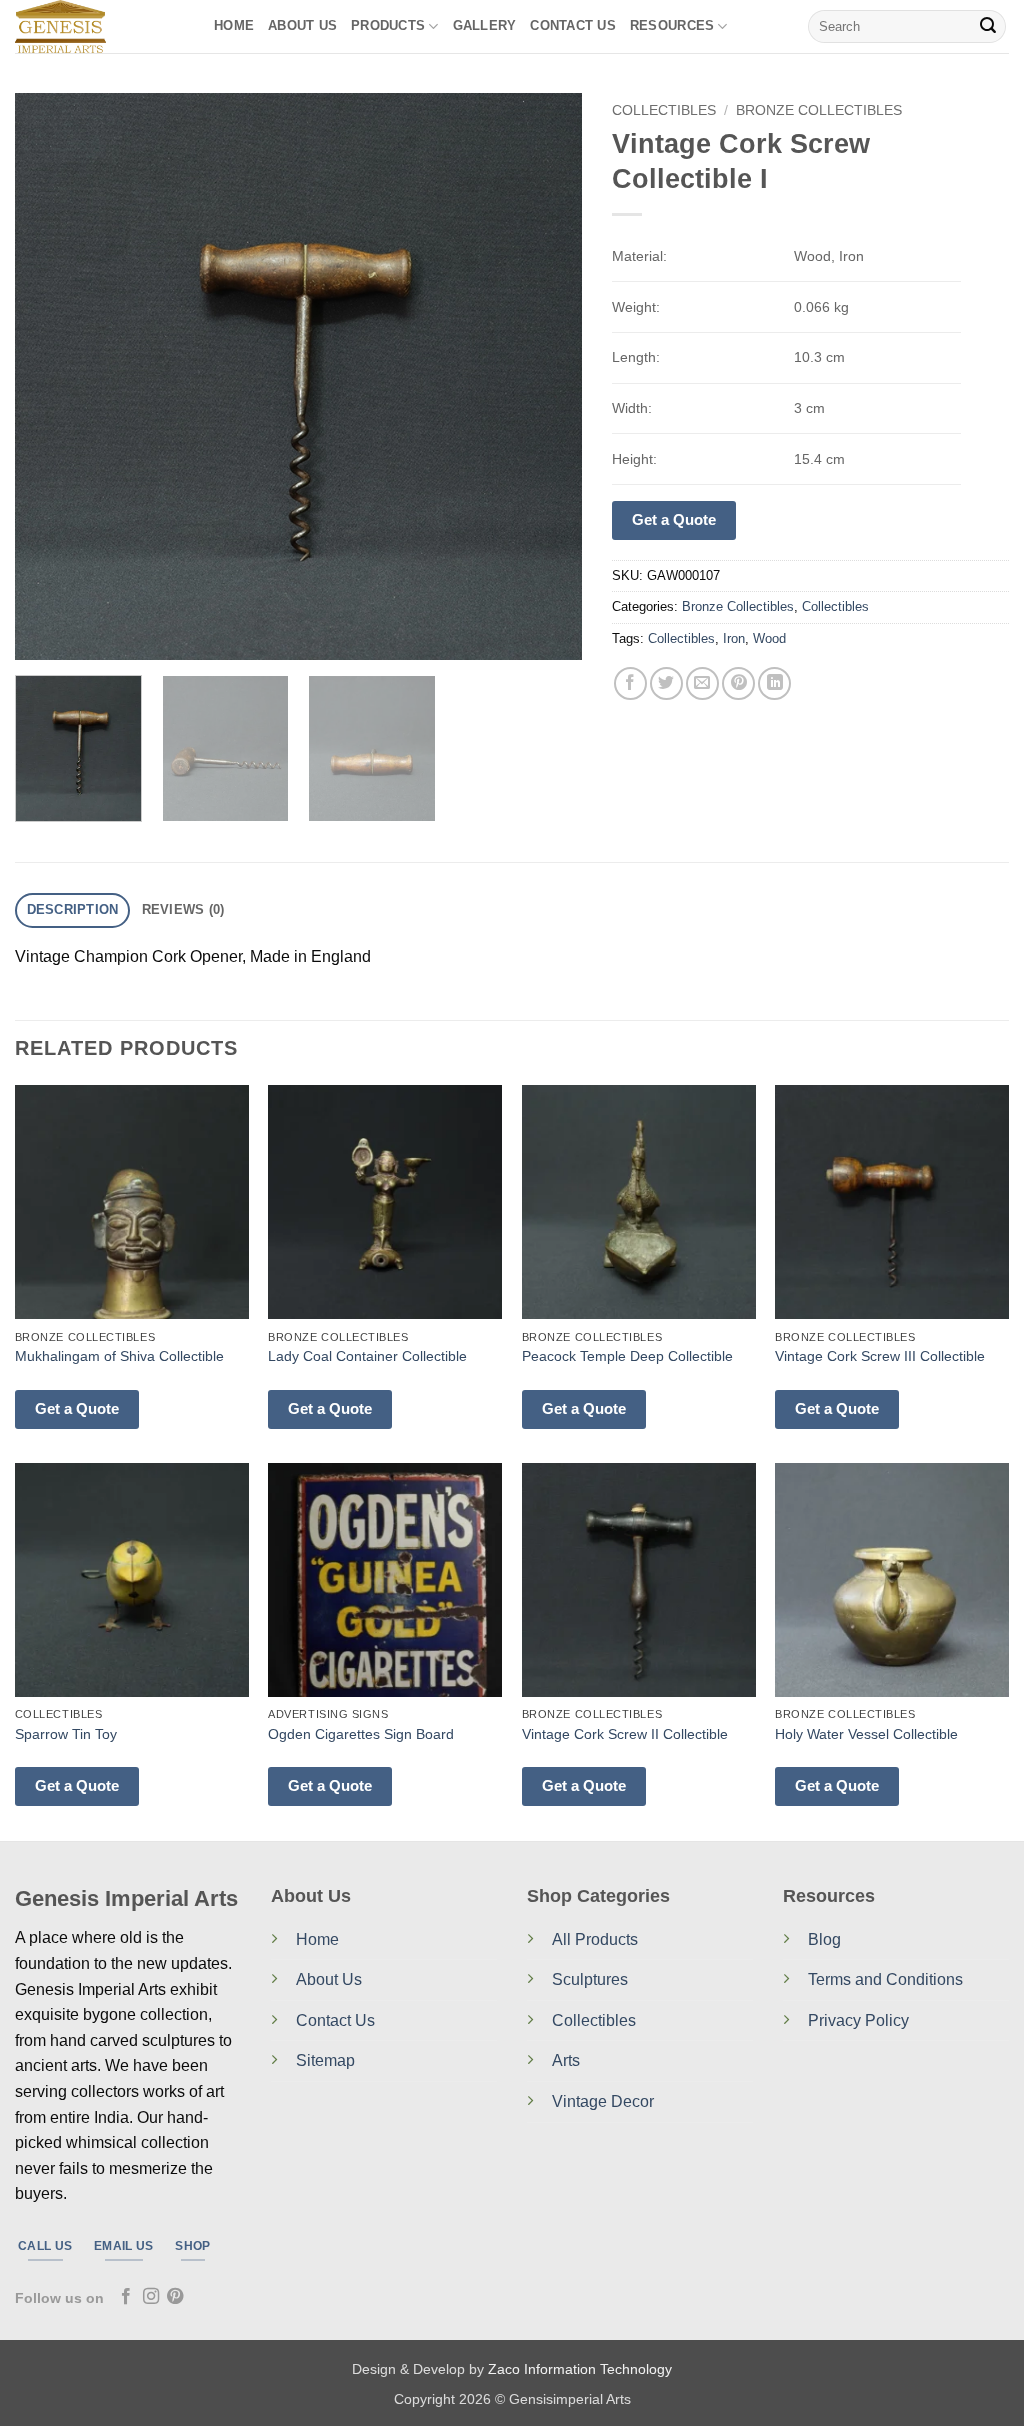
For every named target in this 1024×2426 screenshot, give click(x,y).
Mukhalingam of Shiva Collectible (119, 1356)
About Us (302, 25)
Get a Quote (674, 519)
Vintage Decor (603, 2101)
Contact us (573, 25)
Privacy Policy (858, 2020)
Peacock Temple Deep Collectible (627, 1356)
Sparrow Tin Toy (66, 1734)
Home (234, 25)
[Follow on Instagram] (151, 2297)
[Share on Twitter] (666, 683)
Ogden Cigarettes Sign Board (361, 1734)
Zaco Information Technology (580, 2369)
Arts (566, 2060)
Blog (824, 1939)
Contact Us (335, 2020)
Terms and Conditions (885, 1979)
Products (388, 25)
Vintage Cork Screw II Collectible (625, 1734)
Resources (672, 25)
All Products (595, 1939)
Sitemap (325, 2060)
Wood (769, 638)
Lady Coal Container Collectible (367, 1356)
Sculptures (590, 1979)
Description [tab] (73, 909)
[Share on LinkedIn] (774, 683)
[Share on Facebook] (630, 683)
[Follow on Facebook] (126, 2297)
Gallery (485, 25)
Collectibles (664, 110)
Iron (734, 638)
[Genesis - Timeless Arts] (99, 26)
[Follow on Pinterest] (175, 2297)
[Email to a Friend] (702, 683)
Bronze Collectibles (819, 110)
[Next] (546, 376)
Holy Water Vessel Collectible (866, 1734)
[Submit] (988, 27)
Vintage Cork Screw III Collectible (880, 1356)
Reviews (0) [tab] (183, 909)
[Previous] (52, 376)
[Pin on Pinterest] (738, 683)
